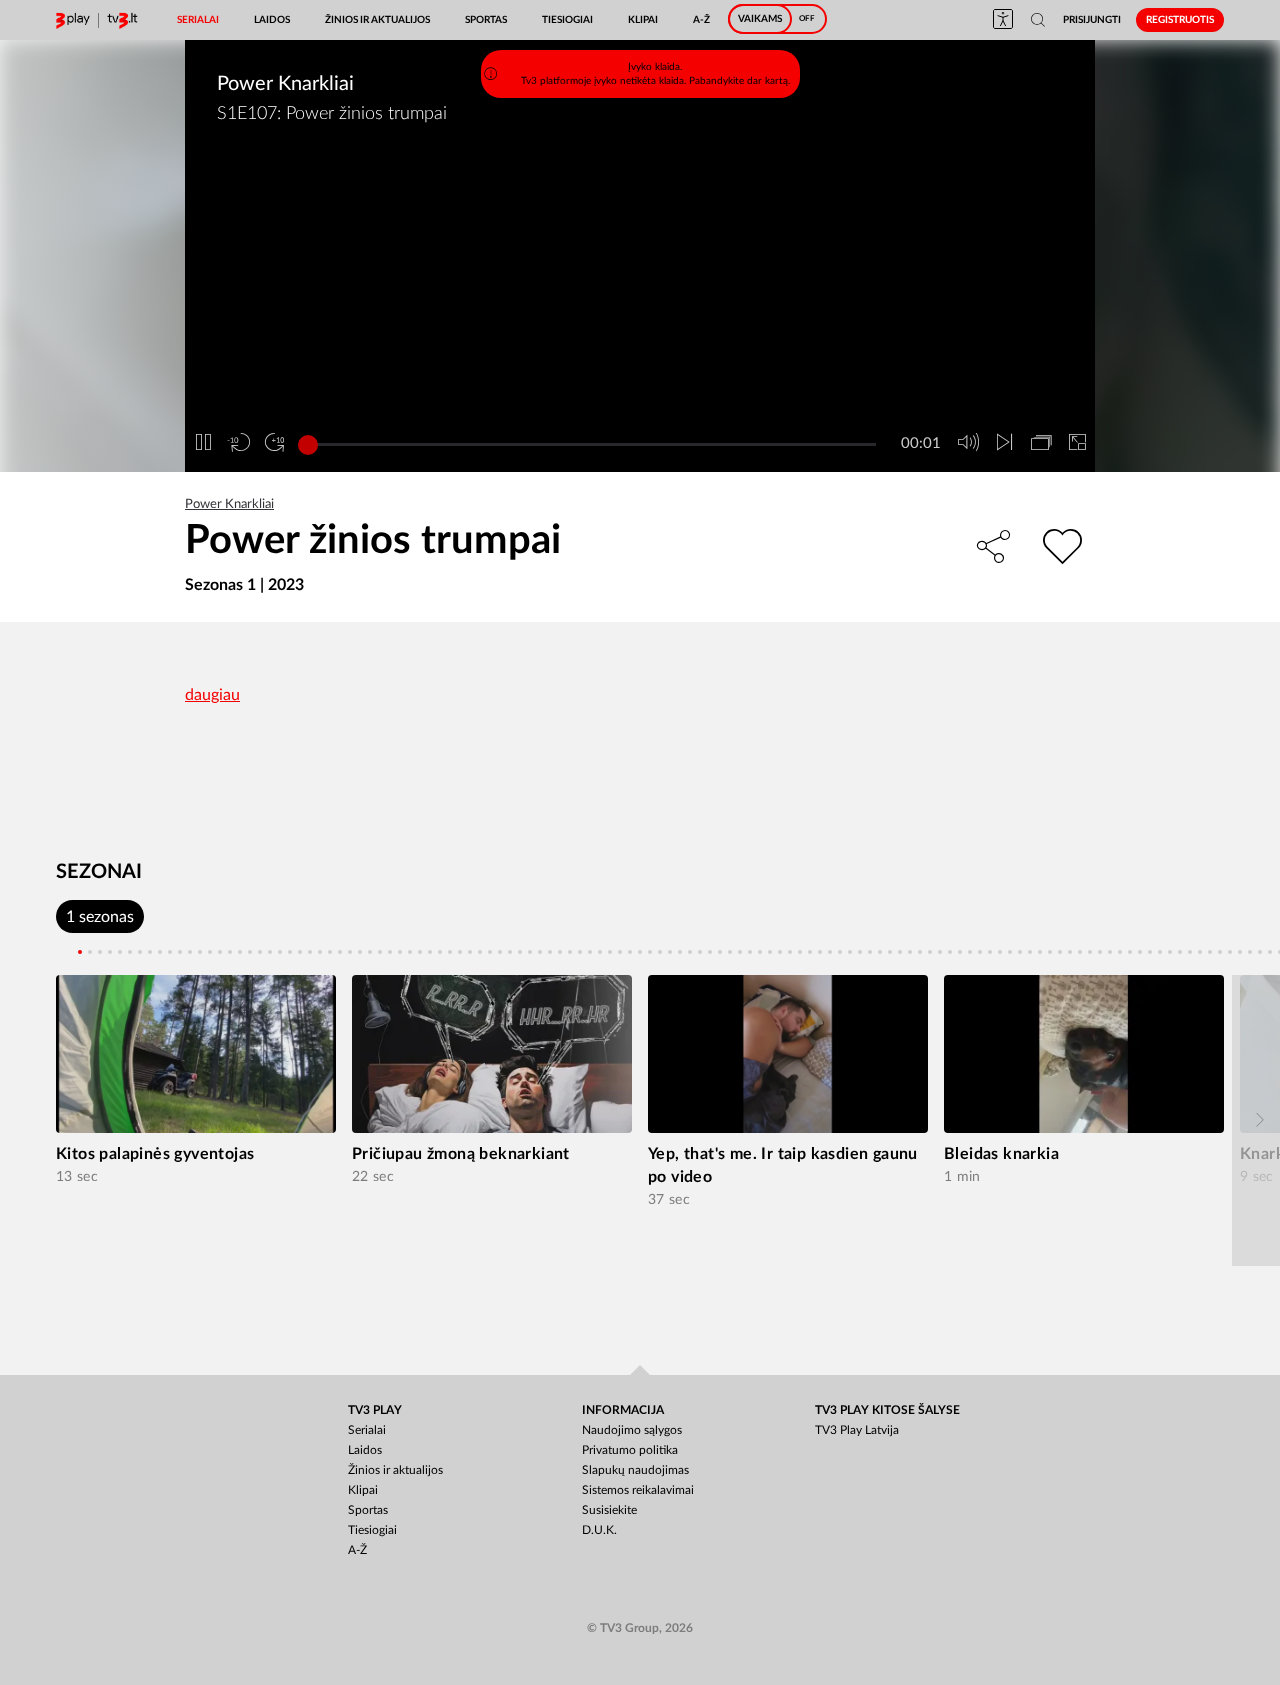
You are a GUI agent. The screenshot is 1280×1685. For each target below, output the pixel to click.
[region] (647, 341)
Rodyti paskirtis (568, 458)
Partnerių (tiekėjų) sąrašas (418, 408)
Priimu (714, 459)
